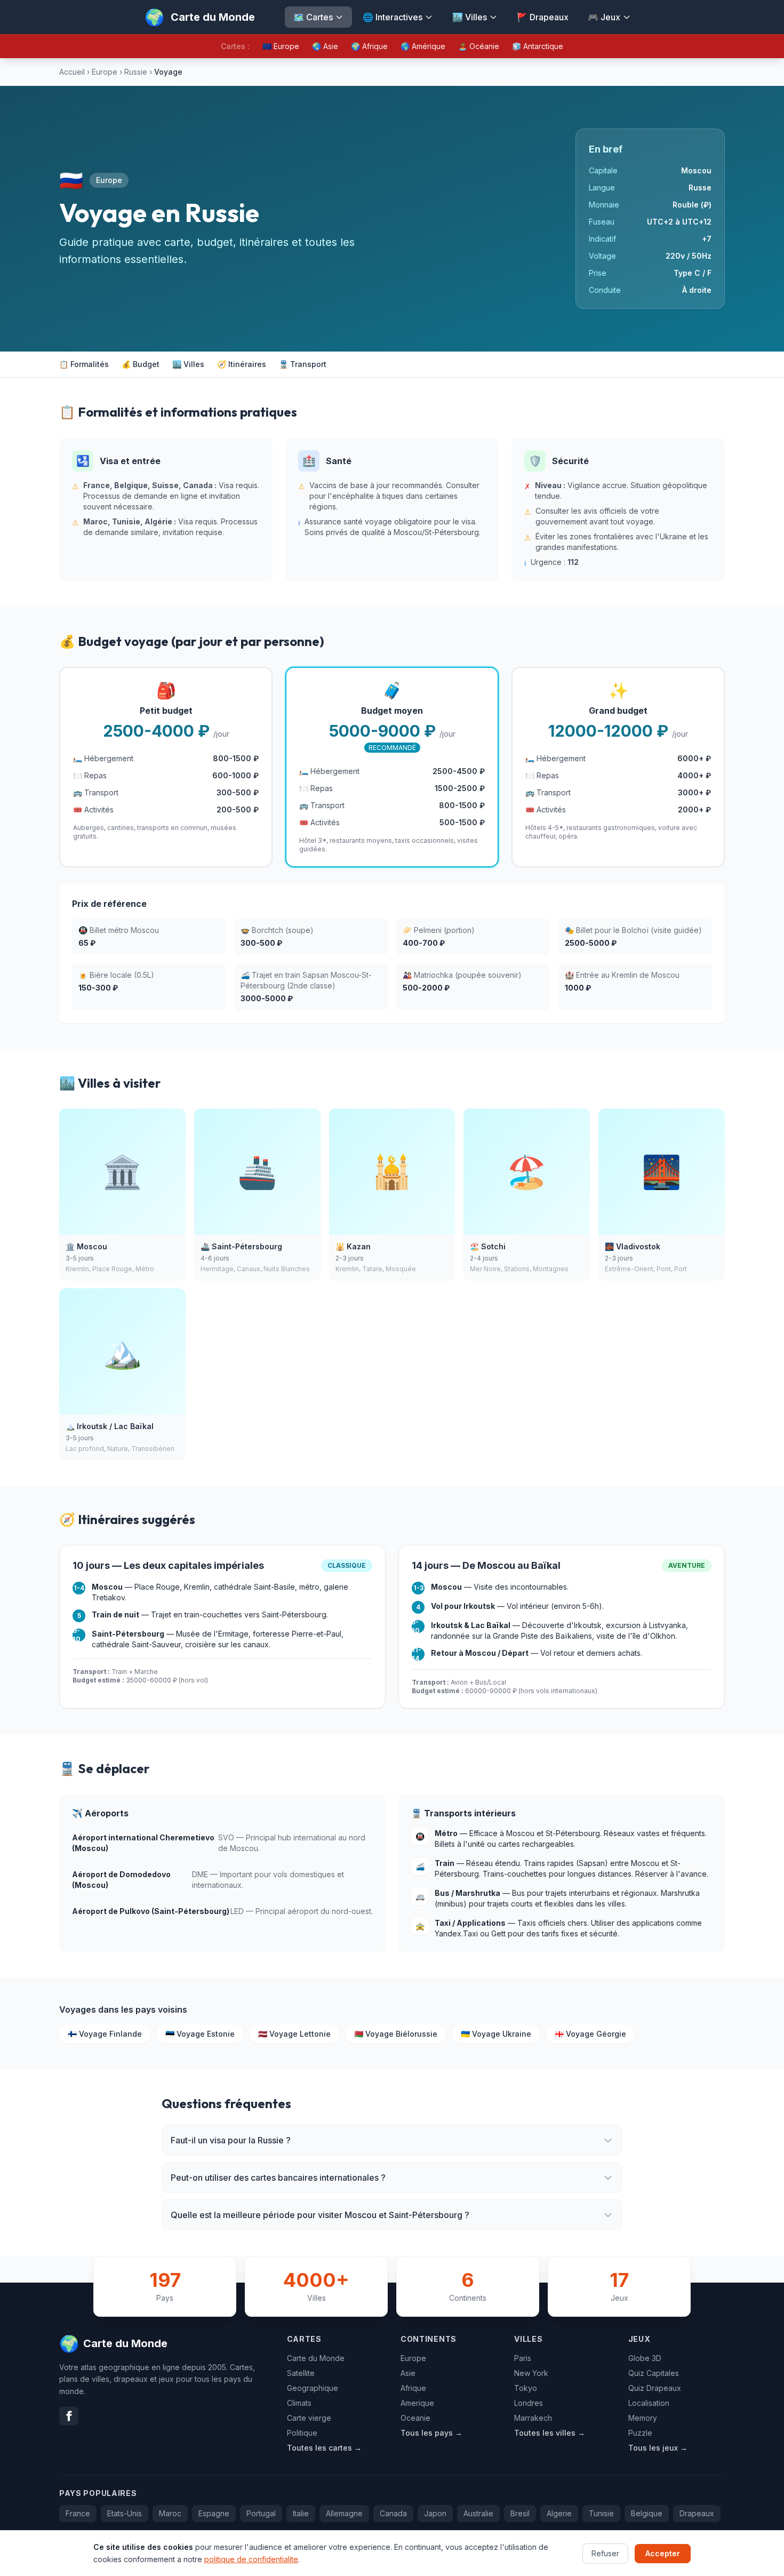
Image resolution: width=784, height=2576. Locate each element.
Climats (299, 2403)
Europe (105, 72)
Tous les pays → (431, 2433)
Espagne (214, 2513)
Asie (408, 2373)
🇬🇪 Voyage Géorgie (590, 2034)
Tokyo (526, 2388)
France (78, 2513)
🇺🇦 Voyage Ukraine (496, 2034)
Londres (529, 2403)
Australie (478, 2513)
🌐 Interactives (393, 17)
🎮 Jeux (604, 17)
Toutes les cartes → (324, 2448)
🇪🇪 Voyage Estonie (200, 2034)
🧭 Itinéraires (242, 364)
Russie (136, 72)
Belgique (647, 2513)
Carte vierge (309, 2418)
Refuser (605, 2553)
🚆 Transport (303, 364)
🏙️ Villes (470, 17)
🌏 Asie (325, 46)
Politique (302, 2433)
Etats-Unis (125, 2513)
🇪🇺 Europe (281, 46)
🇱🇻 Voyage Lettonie (294, 2034)
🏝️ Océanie (479, 46)
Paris (523, 2358)
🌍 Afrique (369, 46)
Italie (301, 2513)
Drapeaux (697, 2513)
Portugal (261, 2513)
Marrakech (533, 2418)
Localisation (649, 2403)
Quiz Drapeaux (655, 2388)
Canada (393, 2513)
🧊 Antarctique (538, 46)
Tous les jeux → (658, 2448)
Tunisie (601, 2513)
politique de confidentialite (251, 2559)
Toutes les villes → (550, 2433)
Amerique (417, 2403)
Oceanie (415, 2418)
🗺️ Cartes (313, 17)
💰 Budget (141, 364)
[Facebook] (69, 2416)
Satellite (301, 2373)
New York (531, 2373)
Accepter (663, 2553)
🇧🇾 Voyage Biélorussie (396, 2034)
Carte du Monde (316, 2358)
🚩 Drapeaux (543, 17)
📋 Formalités (84, 364)
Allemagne (344, 2513)
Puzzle (640, 2433)
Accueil (72, 72)
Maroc (170, 2513)
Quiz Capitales (654, 2373)
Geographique (313, 2388)
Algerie (559, 2513)
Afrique (413, 2388)
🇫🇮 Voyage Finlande (105, 2034)
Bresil (520, 2513)
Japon (435, 2513)
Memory (643, 2418)
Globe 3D (645, 2358)
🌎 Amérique (423, 46)
